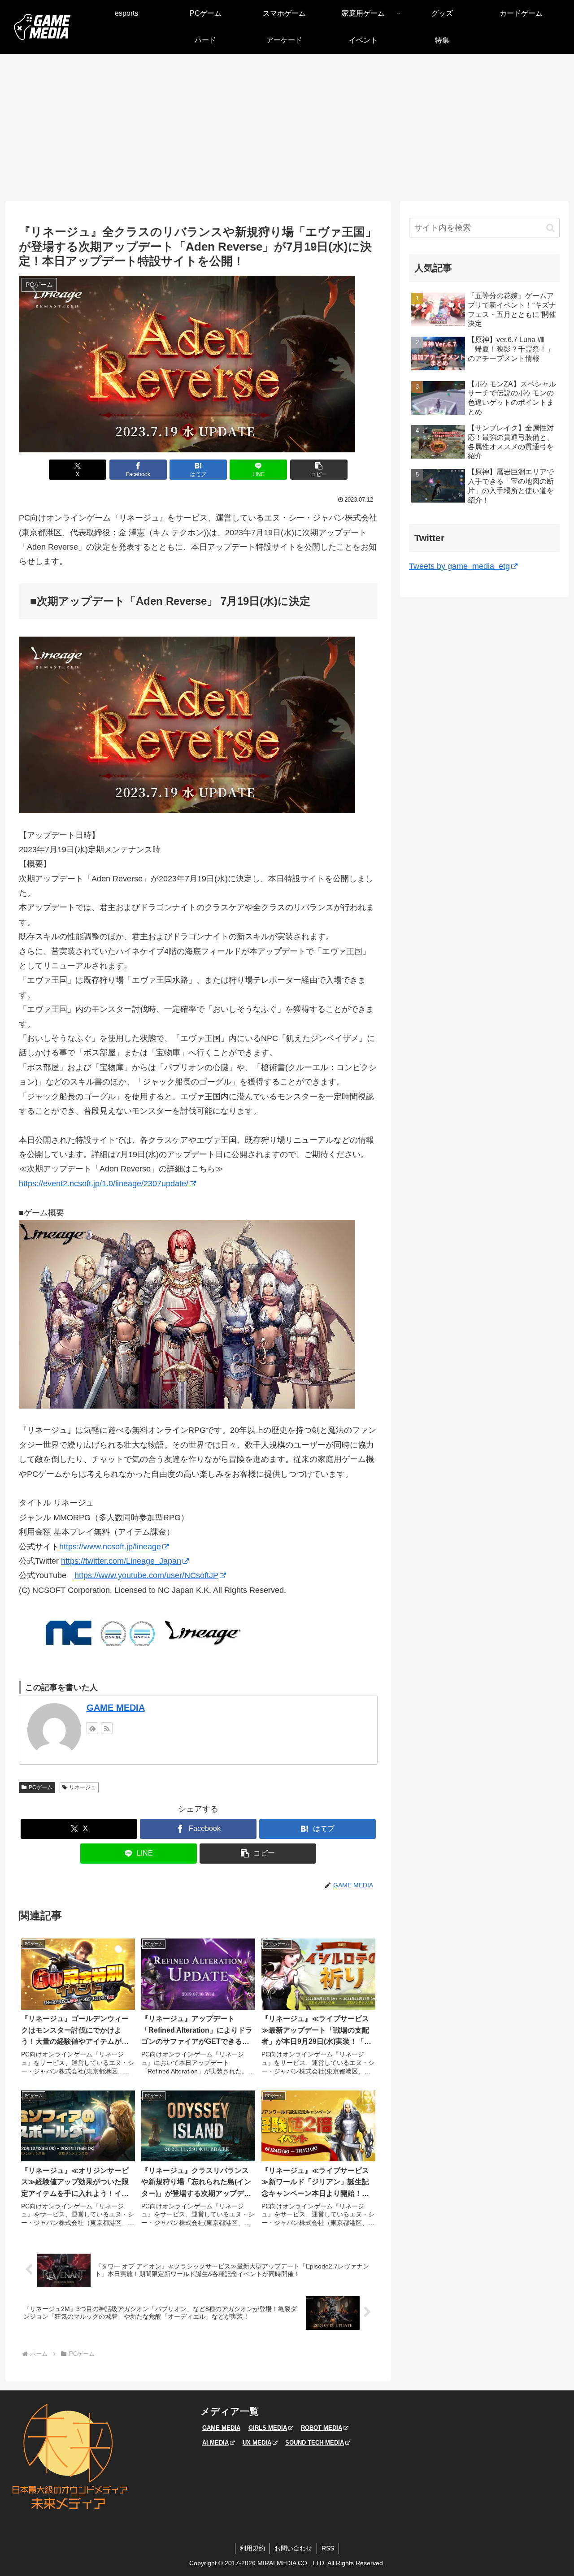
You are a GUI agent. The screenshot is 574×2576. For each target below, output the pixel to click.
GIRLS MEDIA (268, 2428)
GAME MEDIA (116, 1708)
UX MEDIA (257, 2443)
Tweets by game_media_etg (459, 566)
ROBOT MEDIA (322, 2428)
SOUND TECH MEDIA (315, 2443)
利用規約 (252, 2548)
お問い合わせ (293, 2548)
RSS (328, 2548)
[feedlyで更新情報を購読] (92, 1728)
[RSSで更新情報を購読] (107, 1728)
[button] (319, 470)
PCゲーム (41, 1787)
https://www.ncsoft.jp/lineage (110, 1547)
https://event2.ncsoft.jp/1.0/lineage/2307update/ (104, 1184)
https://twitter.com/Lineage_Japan (121, 1561)
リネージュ (83, 1787)
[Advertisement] (287, 127)
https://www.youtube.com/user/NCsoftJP (146, 1575)
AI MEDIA (215, 2443)
